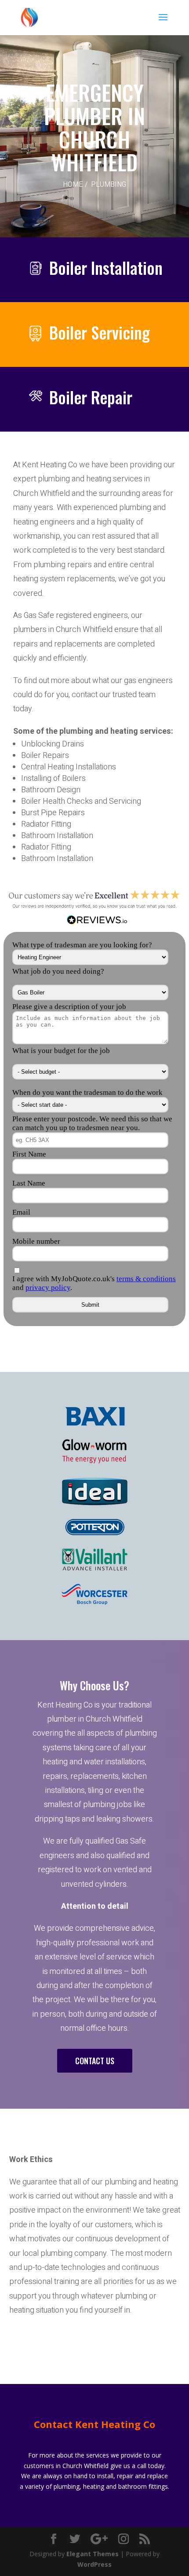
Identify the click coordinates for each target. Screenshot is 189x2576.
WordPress (94, 2564)
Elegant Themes (93, 2554)
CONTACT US (95, 2061)
